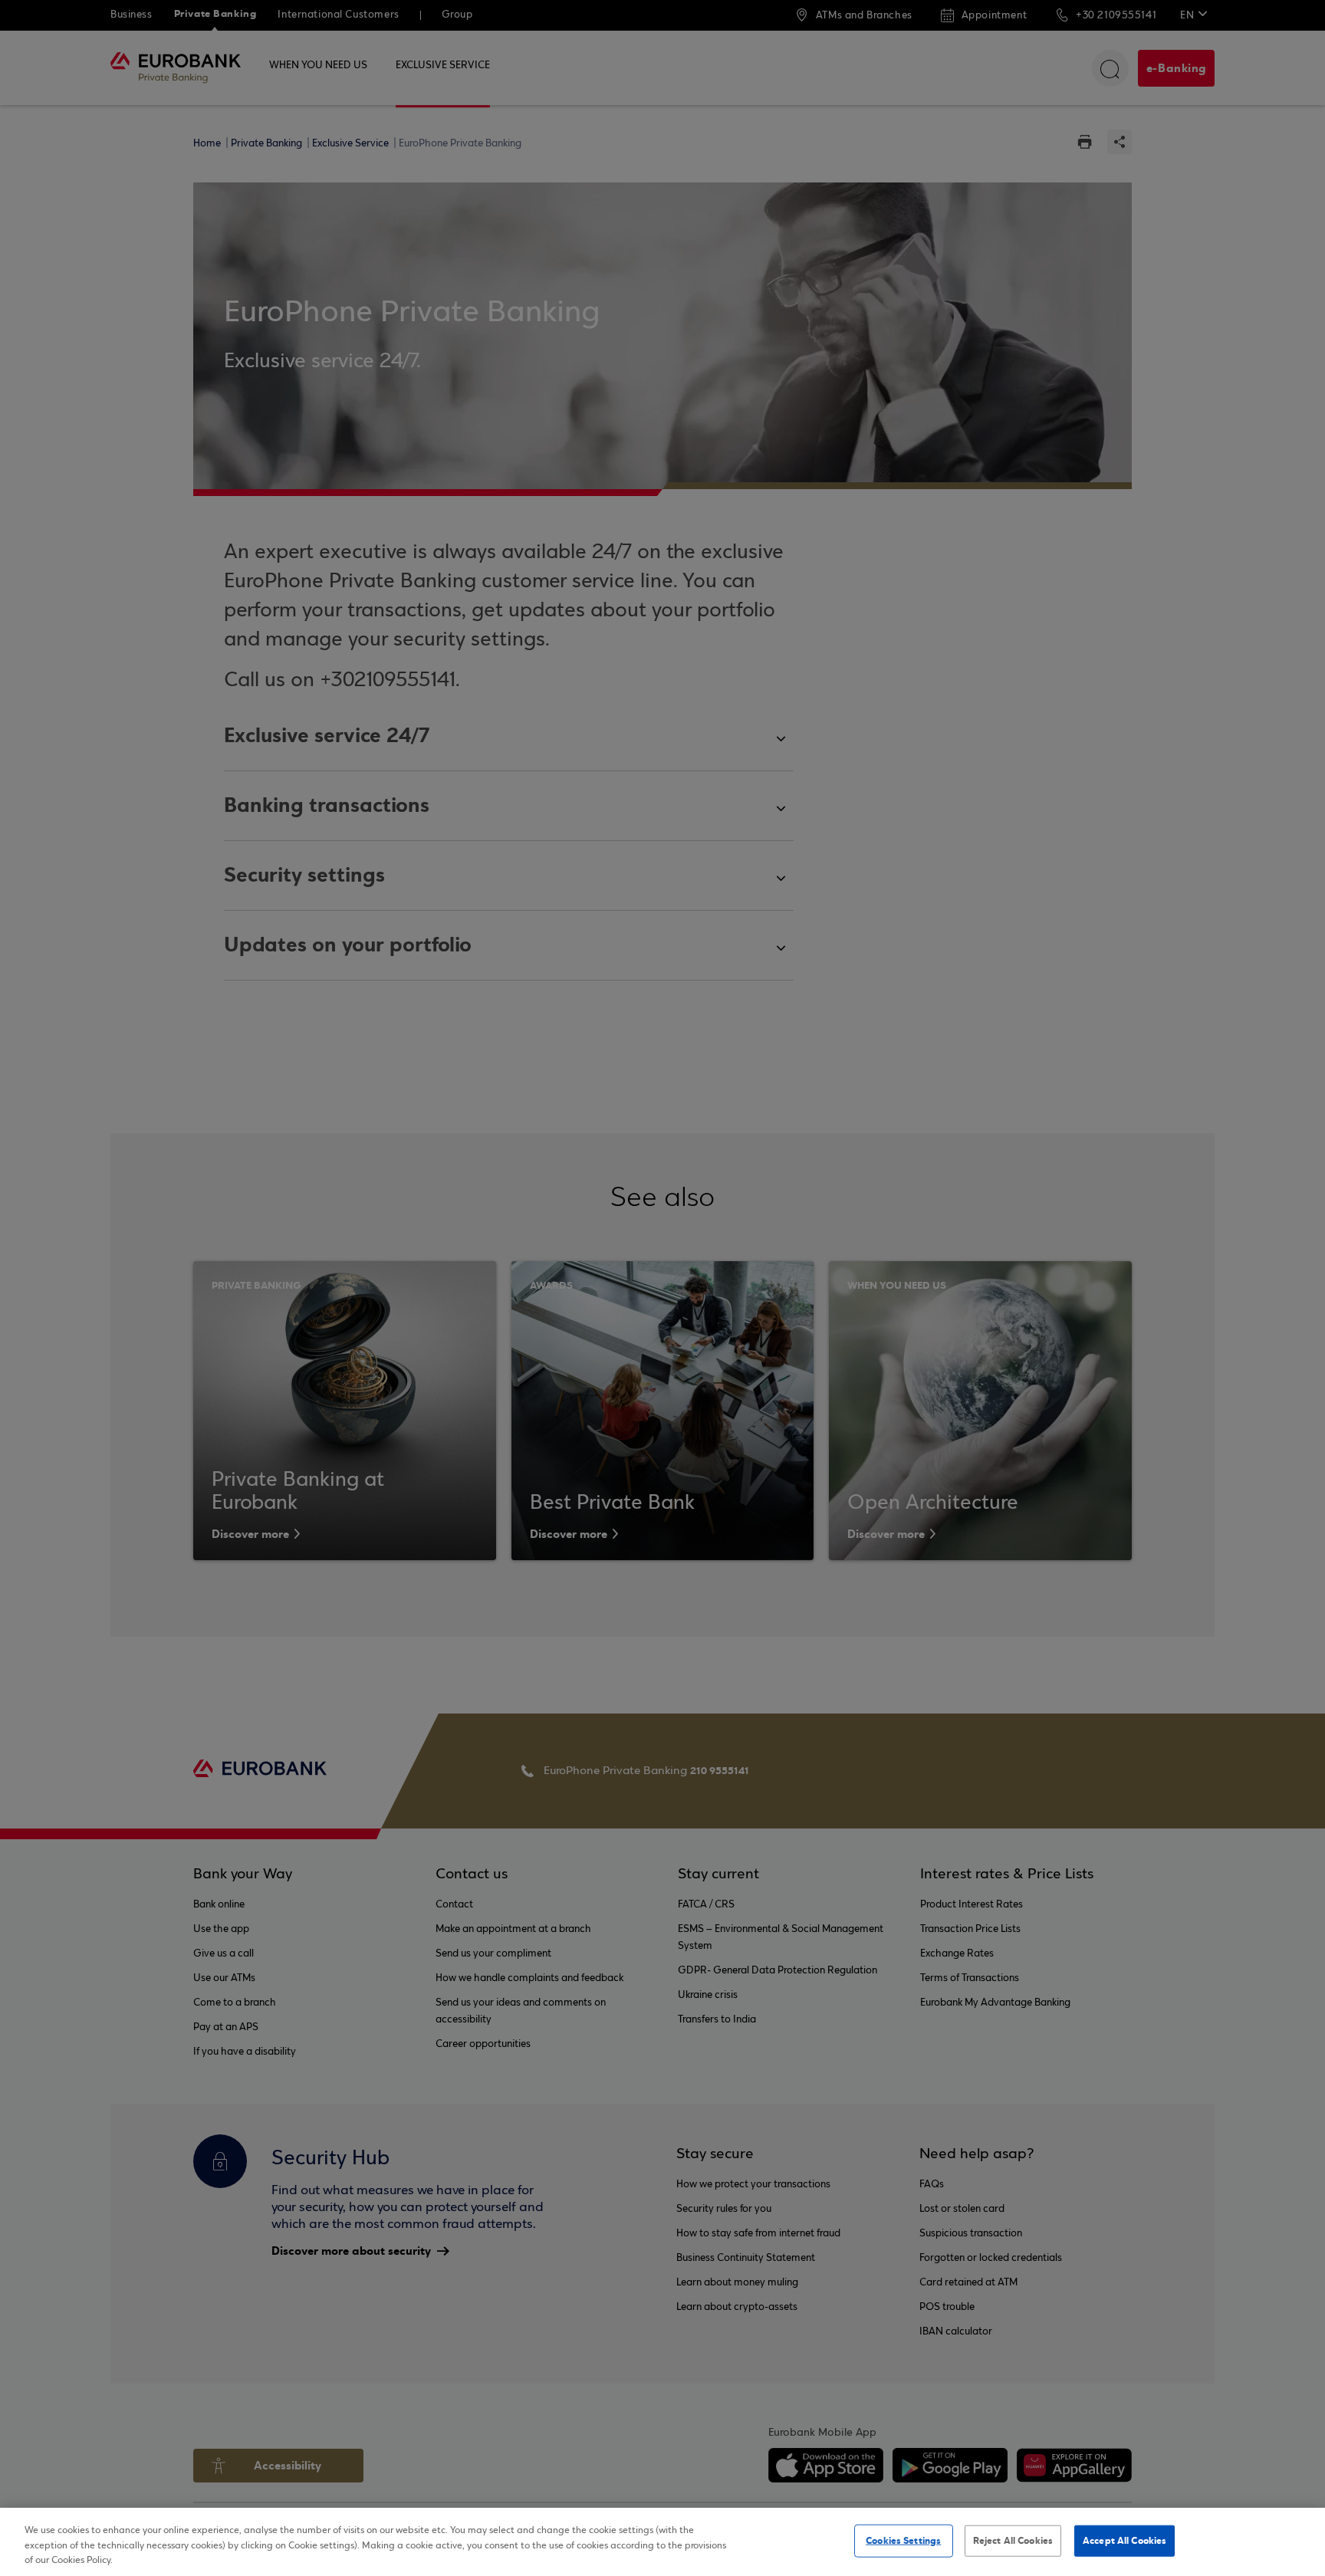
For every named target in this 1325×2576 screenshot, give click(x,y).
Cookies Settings (903, 2540)
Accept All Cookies (1124, 2540)
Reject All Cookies (1013, 2540)
